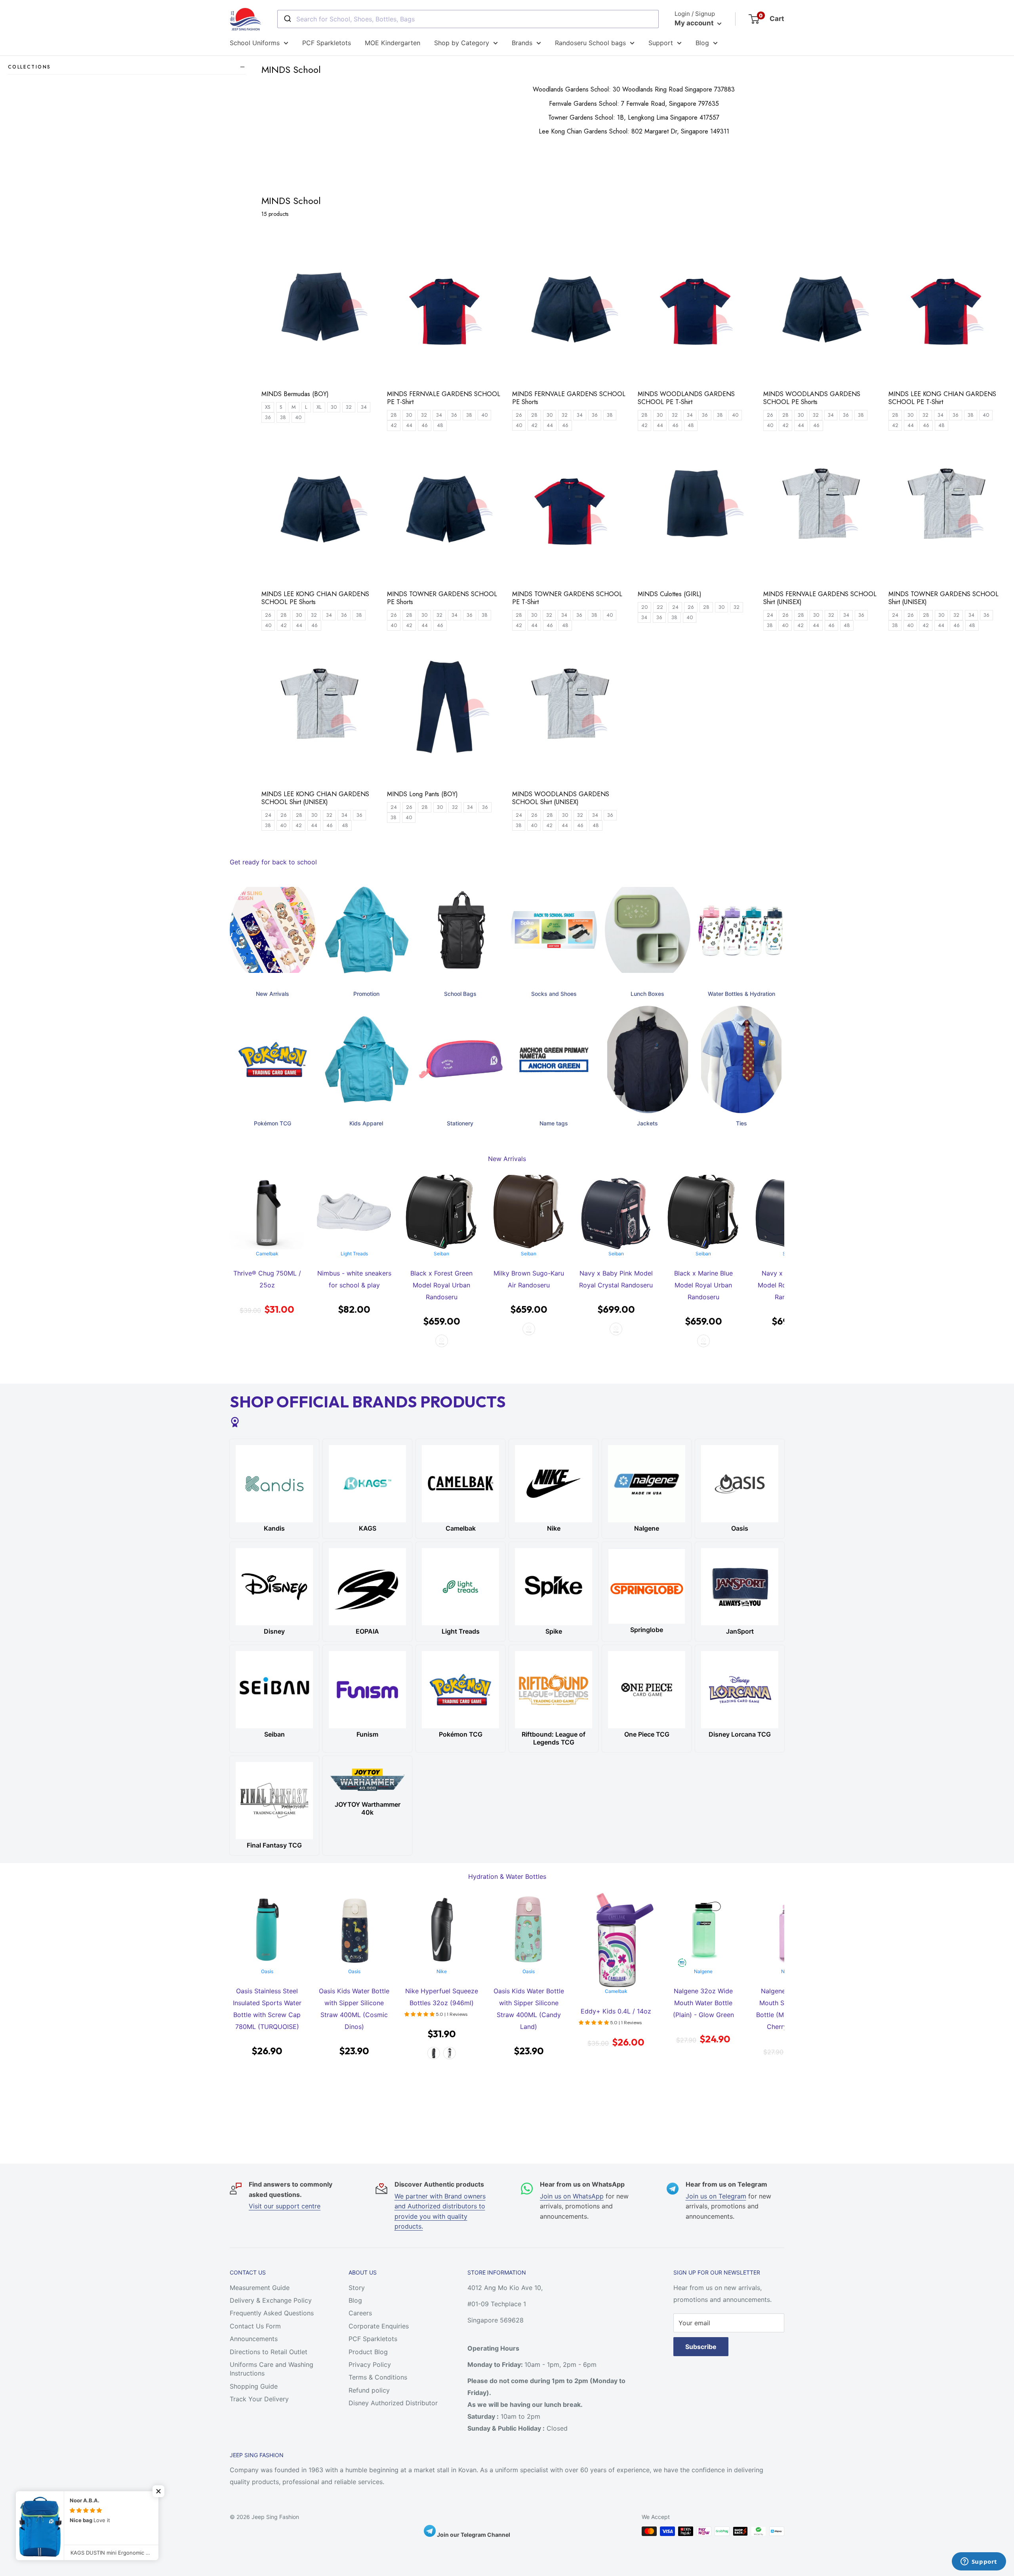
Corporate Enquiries (379, 2326)
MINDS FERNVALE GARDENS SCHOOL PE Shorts (569, 398)
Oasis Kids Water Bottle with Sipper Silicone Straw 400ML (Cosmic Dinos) (267, 2009)
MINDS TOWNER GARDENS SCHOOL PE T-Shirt (567, 598)
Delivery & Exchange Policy (271, 2300)
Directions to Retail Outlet (269, 2352)
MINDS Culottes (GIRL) (670, 594)
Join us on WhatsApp (572, 2196)
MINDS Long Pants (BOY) (422, 794)
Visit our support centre (285, 2206)
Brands (522, 43)
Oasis (267, 1971)
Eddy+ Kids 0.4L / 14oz (529, 2011)
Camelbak (529, 1991)
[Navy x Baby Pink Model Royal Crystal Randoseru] (529, 1212)
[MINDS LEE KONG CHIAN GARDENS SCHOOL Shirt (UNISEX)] (320, 711)
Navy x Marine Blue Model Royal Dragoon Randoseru (703, 1285)
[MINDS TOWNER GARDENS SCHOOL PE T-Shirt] (571, 511)
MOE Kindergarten (393, 43)
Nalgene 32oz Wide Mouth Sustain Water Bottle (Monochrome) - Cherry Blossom (703, 2009)
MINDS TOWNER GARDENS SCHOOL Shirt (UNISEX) (943, 598)
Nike (354, 1971)
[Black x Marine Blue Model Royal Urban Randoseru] (616, 1212)
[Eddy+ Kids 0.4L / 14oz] (529, 1940)
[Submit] (287, 19)
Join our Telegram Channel (473, 2535)
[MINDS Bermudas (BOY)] (320, 311)
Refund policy (369, 2390)
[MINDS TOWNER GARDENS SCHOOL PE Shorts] (446, 511)
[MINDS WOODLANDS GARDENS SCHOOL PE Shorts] (822, 311)
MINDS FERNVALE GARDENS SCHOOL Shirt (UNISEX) (820, 598)
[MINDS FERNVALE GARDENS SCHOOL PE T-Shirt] (446, 311)
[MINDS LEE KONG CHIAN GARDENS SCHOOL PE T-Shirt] (947, 311)
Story (357, 2288)
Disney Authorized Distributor (393, 2403)
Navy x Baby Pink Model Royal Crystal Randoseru (529, 1279)
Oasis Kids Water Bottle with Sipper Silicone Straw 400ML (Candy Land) (442, 2009)
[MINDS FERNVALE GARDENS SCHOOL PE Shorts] (571, 311)
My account (695, 23)
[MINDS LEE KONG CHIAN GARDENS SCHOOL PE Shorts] (320, 511)
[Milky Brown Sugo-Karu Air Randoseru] (442, 1212)
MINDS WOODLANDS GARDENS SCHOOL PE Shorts (812, 398)
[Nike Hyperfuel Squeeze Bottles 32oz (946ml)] (354, 1930)
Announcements (254, 2339)
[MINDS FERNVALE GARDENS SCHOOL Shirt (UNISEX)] (822, 511)
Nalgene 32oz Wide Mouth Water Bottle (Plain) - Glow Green (616, 2003)
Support (661, 43)
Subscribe (701, 2347)
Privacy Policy (370, 2364)
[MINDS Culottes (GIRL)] (697, 511)
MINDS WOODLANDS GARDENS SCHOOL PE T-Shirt (686, 398)
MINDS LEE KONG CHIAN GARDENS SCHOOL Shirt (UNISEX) (315, 798)
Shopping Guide (254, 2386)
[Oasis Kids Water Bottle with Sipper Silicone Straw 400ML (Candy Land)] (442, 1930)
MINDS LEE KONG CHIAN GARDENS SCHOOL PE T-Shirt (942, 398)
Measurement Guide (260, 2288)
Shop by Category (462, 43)
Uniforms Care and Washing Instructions (272, 2369)
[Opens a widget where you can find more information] (979, 2562)
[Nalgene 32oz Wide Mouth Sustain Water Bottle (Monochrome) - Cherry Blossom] (703, 1930)
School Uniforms (255, 43)
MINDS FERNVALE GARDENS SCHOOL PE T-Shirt (444, 398)
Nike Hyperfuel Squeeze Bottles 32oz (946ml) (354, 1997)
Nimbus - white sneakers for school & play (267, 1279)
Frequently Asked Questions (272, 2313)
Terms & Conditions (378, 2377)
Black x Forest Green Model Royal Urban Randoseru (354, 1285)
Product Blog (368, 2352)
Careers (360, 2313)
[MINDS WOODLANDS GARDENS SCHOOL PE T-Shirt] (697, 311)
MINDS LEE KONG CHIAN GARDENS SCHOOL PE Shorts (315, 598)
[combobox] (468, 19)
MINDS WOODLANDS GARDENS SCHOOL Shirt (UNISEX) (561, 798)
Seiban (354, 1254)
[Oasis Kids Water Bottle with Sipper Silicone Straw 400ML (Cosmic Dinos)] (267, 1930)
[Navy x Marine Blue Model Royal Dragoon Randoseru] (703, 1212)
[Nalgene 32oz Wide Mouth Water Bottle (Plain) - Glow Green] (616, 1930)
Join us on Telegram (716, 2196)
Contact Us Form (255, 2326)
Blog (702, 43)
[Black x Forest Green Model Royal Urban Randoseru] (354, 1212)
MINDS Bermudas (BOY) (295, 394)
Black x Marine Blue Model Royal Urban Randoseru (616, 1285)
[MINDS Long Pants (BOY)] (446, 711)
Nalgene (616, 1971)
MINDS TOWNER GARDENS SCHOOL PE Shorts (442, 598)
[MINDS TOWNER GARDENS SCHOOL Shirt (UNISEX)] (947, 511)
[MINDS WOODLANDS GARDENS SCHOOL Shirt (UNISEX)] (571, 711)
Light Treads (267, 1254)
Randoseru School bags (590, 43)
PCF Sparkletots (327, 43)
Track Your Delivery (259, 2399)
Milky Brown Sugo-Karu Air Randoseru (442, 1279)
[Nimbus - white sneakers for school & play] (267, 1212)
